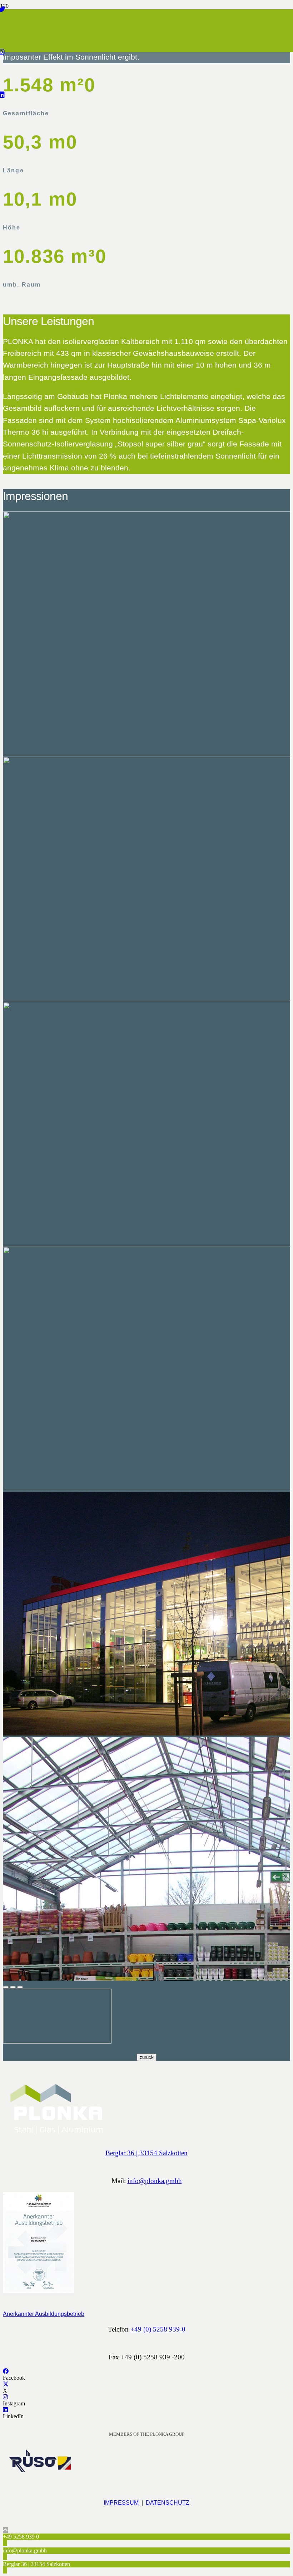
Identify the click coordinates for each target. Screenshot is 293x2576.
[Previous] (13, 1987)
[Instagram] (5, 2397)
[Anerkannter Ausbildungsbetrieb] (146, 2244)
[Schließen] (6, 1987)
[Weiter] (20, 1987)
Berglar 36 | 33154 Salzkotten (146, 2153)
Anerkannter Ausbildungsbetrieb (44, 2314)
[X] (6, 2384)
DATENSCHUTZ (168, 2503)
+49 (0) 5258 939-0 (158, 2329)
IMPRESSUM (121, 2503)
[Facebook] (6, 2371)
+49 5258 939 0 (21, 2537)
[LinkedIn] (5, 2410)
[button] (5, 2530)
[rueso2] (39, 2473)
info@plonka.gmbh (155, 2181)
